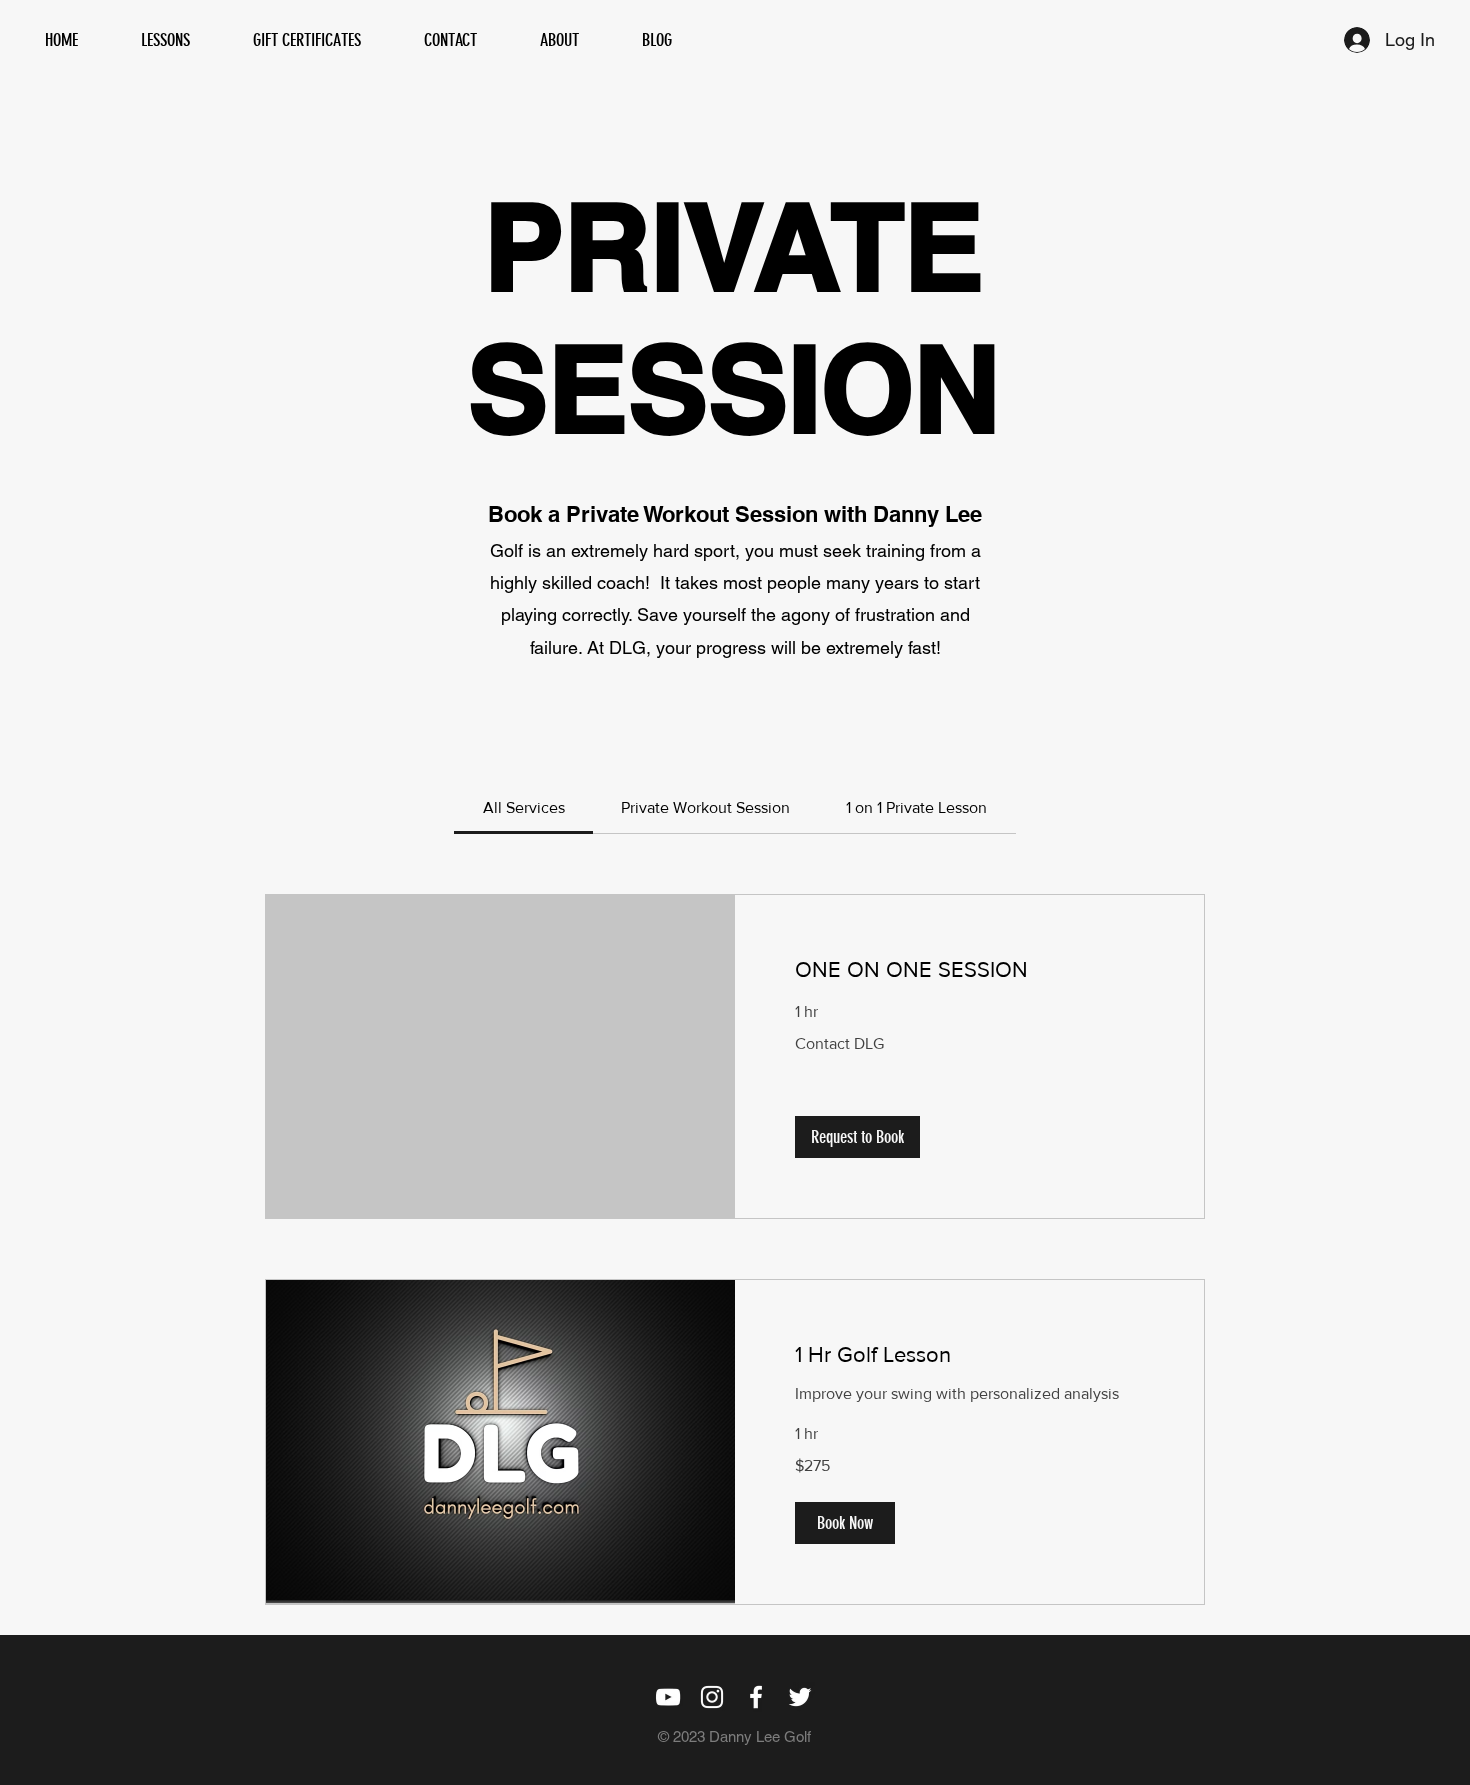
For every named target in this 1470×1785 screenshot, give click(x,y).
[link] (524, 807)
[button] (857, 1137)
